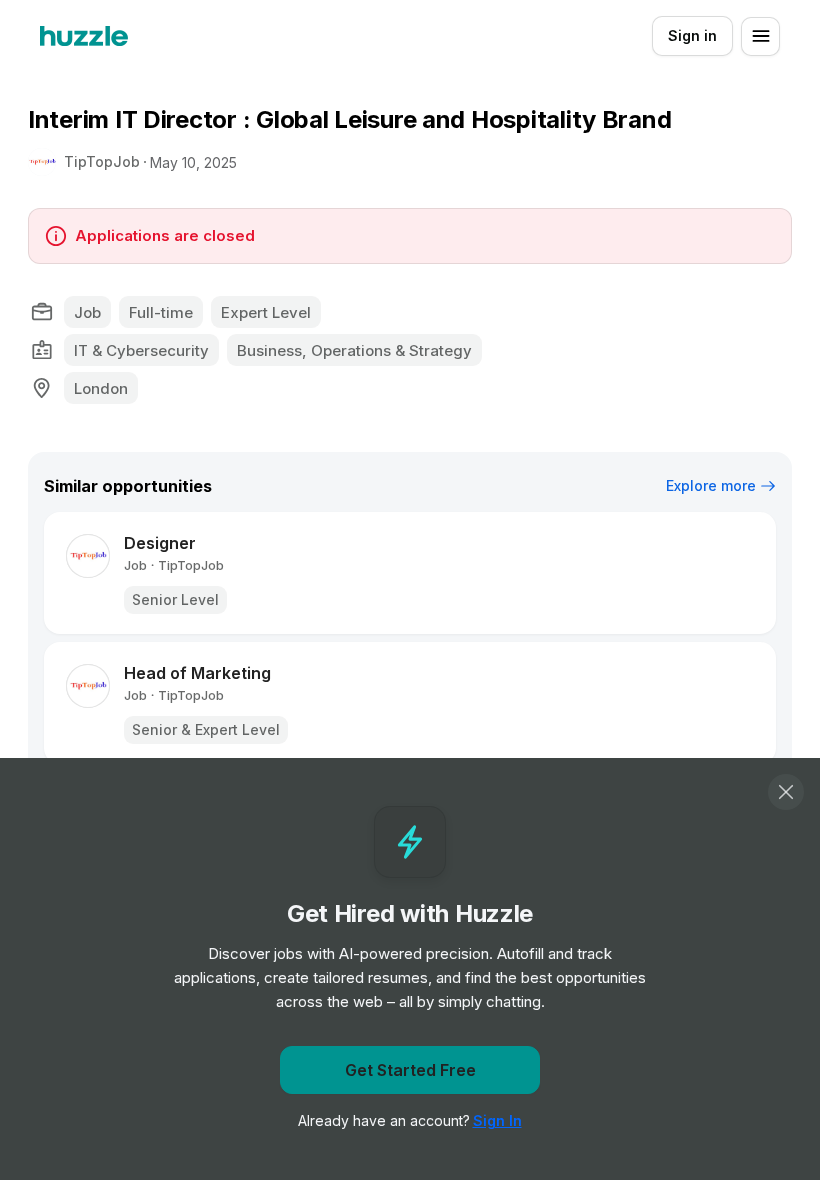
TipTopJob (102, 161)
